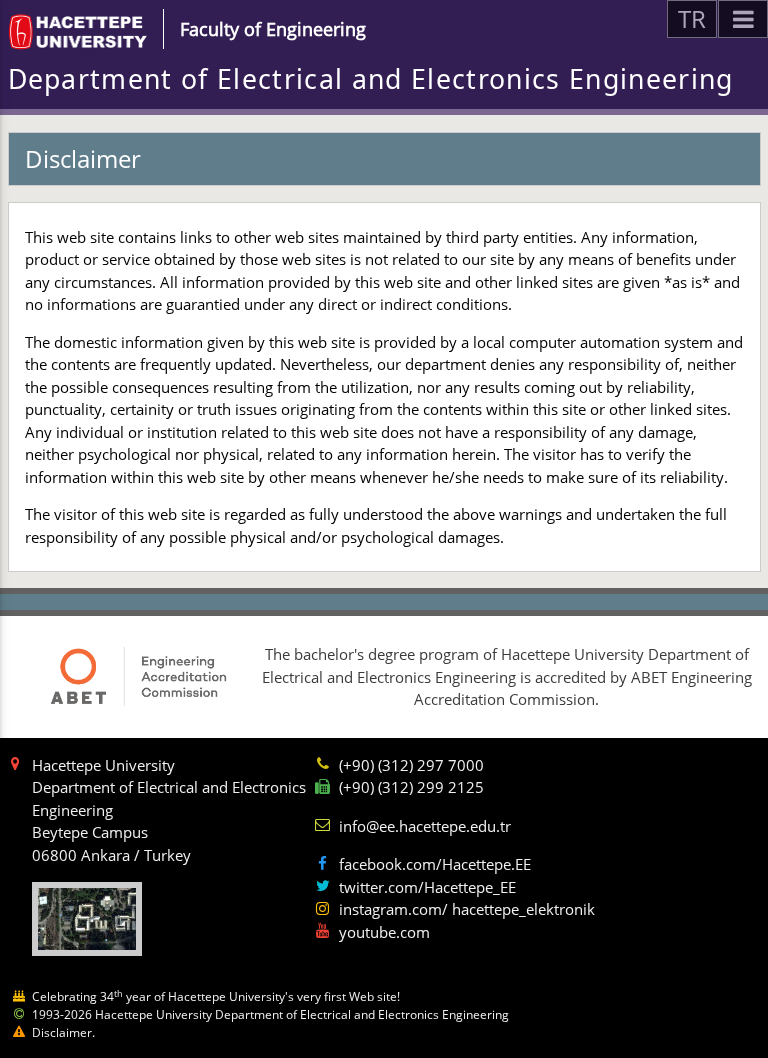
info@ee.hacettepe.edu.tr (425, 826)
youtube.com (384, 932)
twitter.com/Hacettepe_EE (427, 887)
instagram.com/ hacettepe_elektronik (467, 909)
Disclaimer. (63, 1032)
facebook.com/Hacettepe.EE (435, 864)
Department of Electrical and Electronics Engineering (371, 79)
